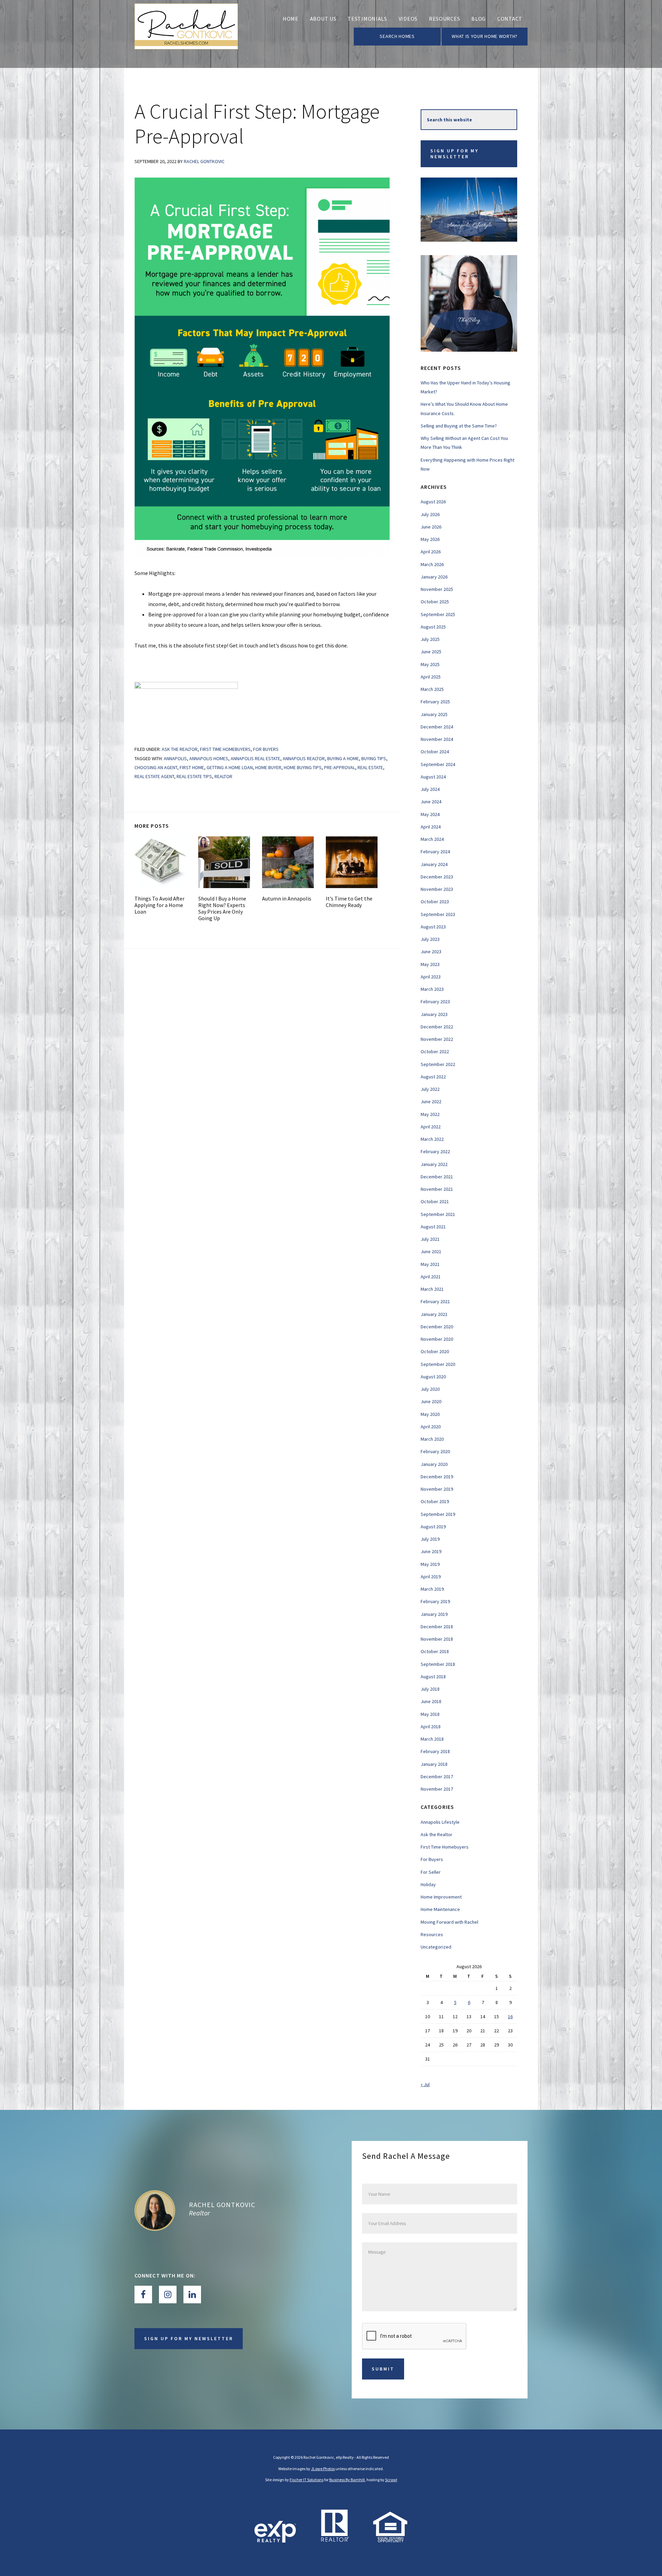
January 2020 (434, 1464)
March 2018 (432, 1739)
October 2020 (435, 1351)
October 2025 (435, 602)
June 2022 (431, 1101)
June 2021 (431, 1251)
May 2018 (430, 1714)
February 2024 (435, 852)
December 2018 (437, 1627)
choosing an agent (156, 767)
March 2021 (432, 1289)
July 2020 (430, 1389)
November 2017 (437, 1789)
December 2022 (437, 1027)
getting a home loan (230, 767)
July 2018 (430, 1689)
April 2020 (431, 1427)
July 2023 (430, 939)
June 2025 (431, 652)
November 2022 (437, 1039)
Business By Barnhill (347, 2480)
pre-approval (340, 767)
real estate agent (154, 776)
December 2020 (437, 1327)
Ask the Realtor (180, 749)
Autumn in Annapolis (287, 898)
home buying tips (303, 767)
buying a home (343, 758)
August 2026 (433, 502)
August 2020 (433, 1377)
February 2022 (435, 1151)
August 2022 (433, 1077)
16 (510, 2016)
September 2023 (438, 914)
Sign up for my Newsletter (454, 154)
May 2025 (430, 664)
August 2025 (433, 627)
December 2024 (437, 727)
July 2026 (430, 514)
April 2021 (431, 1277)
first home (192, 767)
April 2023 (431, 977)
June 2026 (431, 527)
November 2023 (437, 889)
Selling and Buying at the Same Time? (459, 426)
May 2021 (430, 1264)
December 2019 (437, 1477)
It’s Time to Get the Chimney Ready (349, 902)
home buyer (268, 767)
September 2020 (438, 1364)
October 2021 (435, 1201)
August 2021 (433, 1227)
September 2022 (438, 1064)
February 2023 (435, 1002)
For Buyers (266, 749)
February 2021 (435, 1301)
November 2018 (437, 1639)
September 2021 (438, 1214)
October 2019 (435, 1501)
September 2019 (438, 1514)
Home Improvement (441, 1897)
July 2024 (430, 789)
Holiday (428, 1884)
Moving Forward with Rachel (449, 1922)
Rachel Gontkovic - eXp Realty (186, 34)
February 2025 (435, 702)
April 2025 (431, 677)
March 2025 (432, 689)
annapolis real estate (255, 758)
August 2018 (433, 1677)
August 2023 (433, 927)
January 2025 (434, 714)
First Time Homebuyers (225, 749)
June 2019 (431, 1551)
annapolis (175, 758)
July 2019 (430, 1539)
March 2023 (432, 989)
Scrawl (391, 2480)
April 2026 (431, 552)
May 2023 (430, 964)
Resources (432, 1934)
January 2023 (434, 1014)
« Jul (425, 2084)
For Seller (431, 1872)
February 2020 (435, 1451)
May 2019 (430, 1564)
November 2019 (437, 1489)
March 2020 (432, 1439)
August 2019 (433, 1527)
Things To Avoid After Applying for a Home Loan (159, 905)
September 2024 (438, 764)
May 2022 (430, 1114)
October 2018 (435, 1651)
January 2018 (434, 1764)
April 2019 (431, 1577)
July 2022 (430, 1089)
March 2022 (432, 1139)
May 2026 (430, 539)
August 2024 (433, 777)
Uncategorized (436, 1947)
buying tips (374, 758)
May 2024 (430, 814)
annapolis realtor (304, 758)
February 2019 (435, 1601)
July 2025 (430, 639)
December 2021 (437, 1177)
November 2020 (437, 1339)
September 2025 (438, 614)
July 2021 (430, 1239)
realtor (223, 776)
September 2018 (438, 1664)
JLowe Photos (323, 2469)
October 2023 (435, 902)
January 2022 (434, 1164)
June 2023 (431, 952)
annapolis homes (209, 758)
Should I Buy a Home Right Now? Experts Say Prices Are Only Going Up (222, 908)
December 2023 (437, 877)
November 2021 (437, 1189)
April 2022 (431, 1127)
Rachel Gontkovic (222, 2205)
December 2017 (437, 1777)
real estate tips (194, 776)
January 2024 (434, 864)
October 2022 (435, 1051)
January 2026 (434, 577)
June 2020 (431, 1401)
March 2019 (432, 1589)
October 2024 (435, 752)
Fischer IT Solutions (307, 2480)
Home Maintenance (440, 1909)
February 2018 (435, 1751)
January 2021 (434, 1314)
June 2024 (431, 802)
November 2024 (437, 739)
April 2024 (431, 827)
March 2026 (432, 564)
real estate (370, 767)
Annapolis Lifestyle (440, 1822)
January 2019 (434, 1614)
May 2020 (430, 1414)
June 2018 (431, 1701)
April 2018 (431, 1727)
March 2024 (432, 839)
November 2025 (437, 589)
